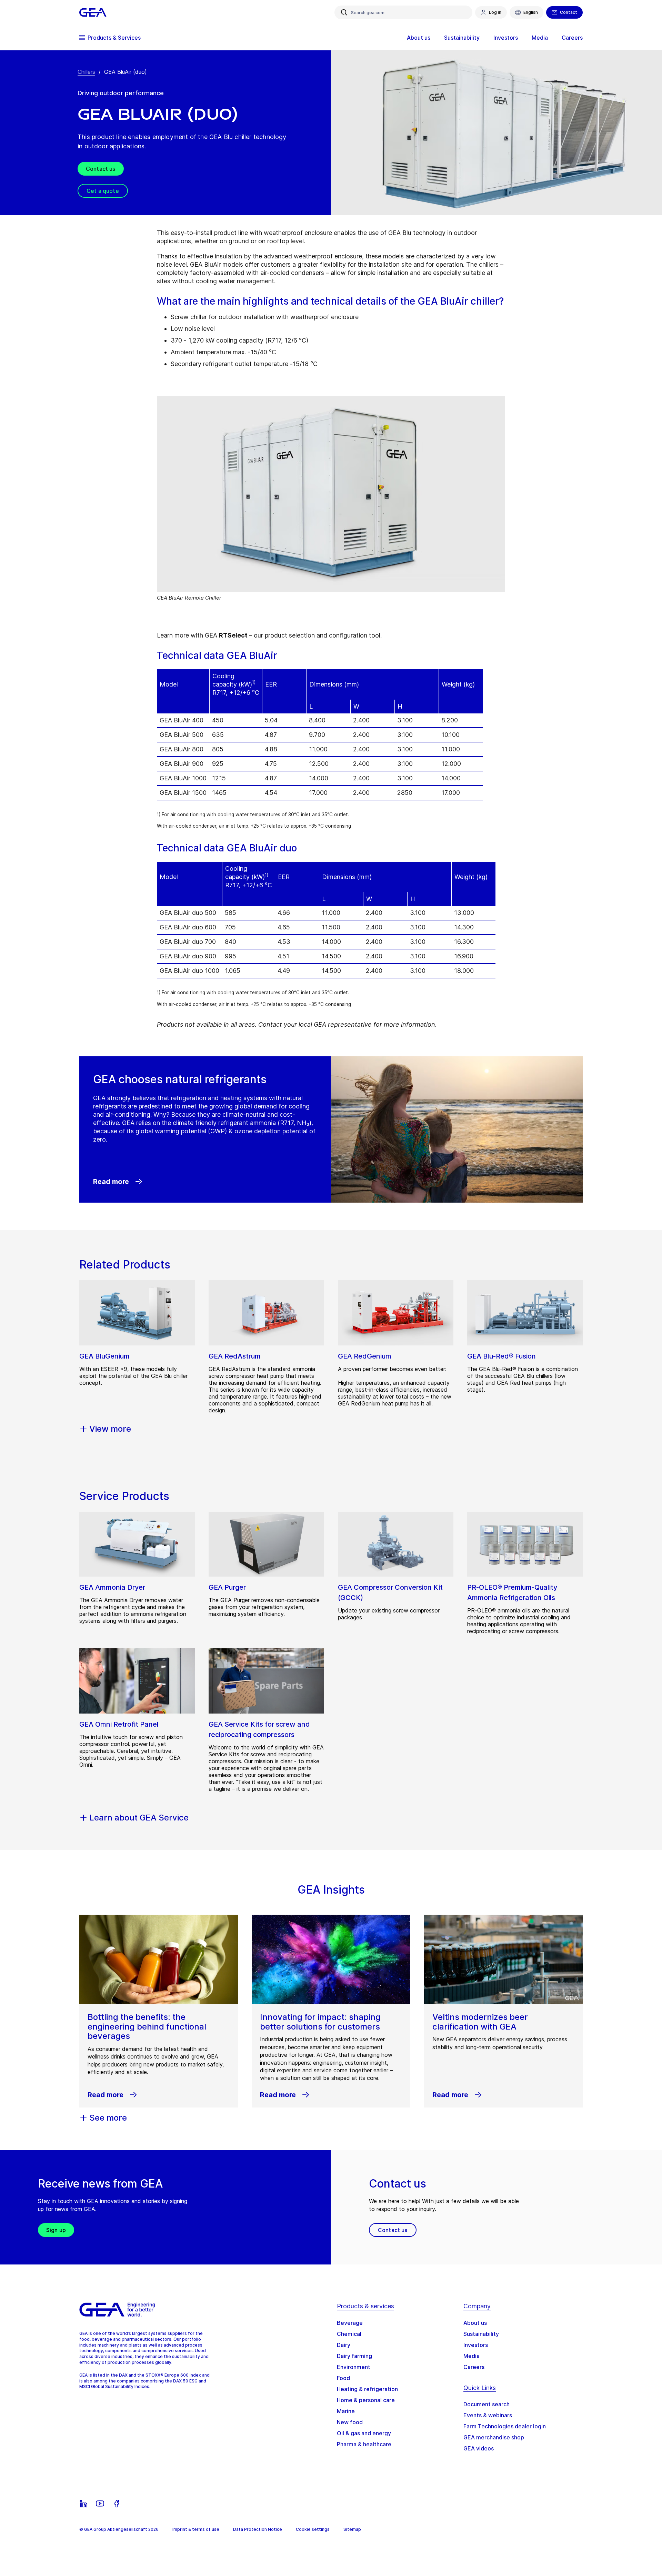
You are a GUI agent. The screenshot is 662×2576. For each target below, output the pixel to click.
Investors (476, 2345)
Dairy (344, 2345)
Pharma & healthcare (364, 2444)
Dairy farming (354, 2356)
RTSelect (233, 635)
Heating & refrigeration (367, 2389)
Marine (346, 2411)
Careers (474, 2367)
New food (350, 2422)
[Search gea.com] (344, 12)
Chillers (86, 72)
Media (472, 2356)
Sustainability (481, 2334)
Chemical (349, 2334)
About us (475, 2323)
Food (343, 2378)
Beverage (350, 2323)
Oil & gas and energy (364, 2433)
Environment (354, 2367)
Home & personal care (366, 2400)
